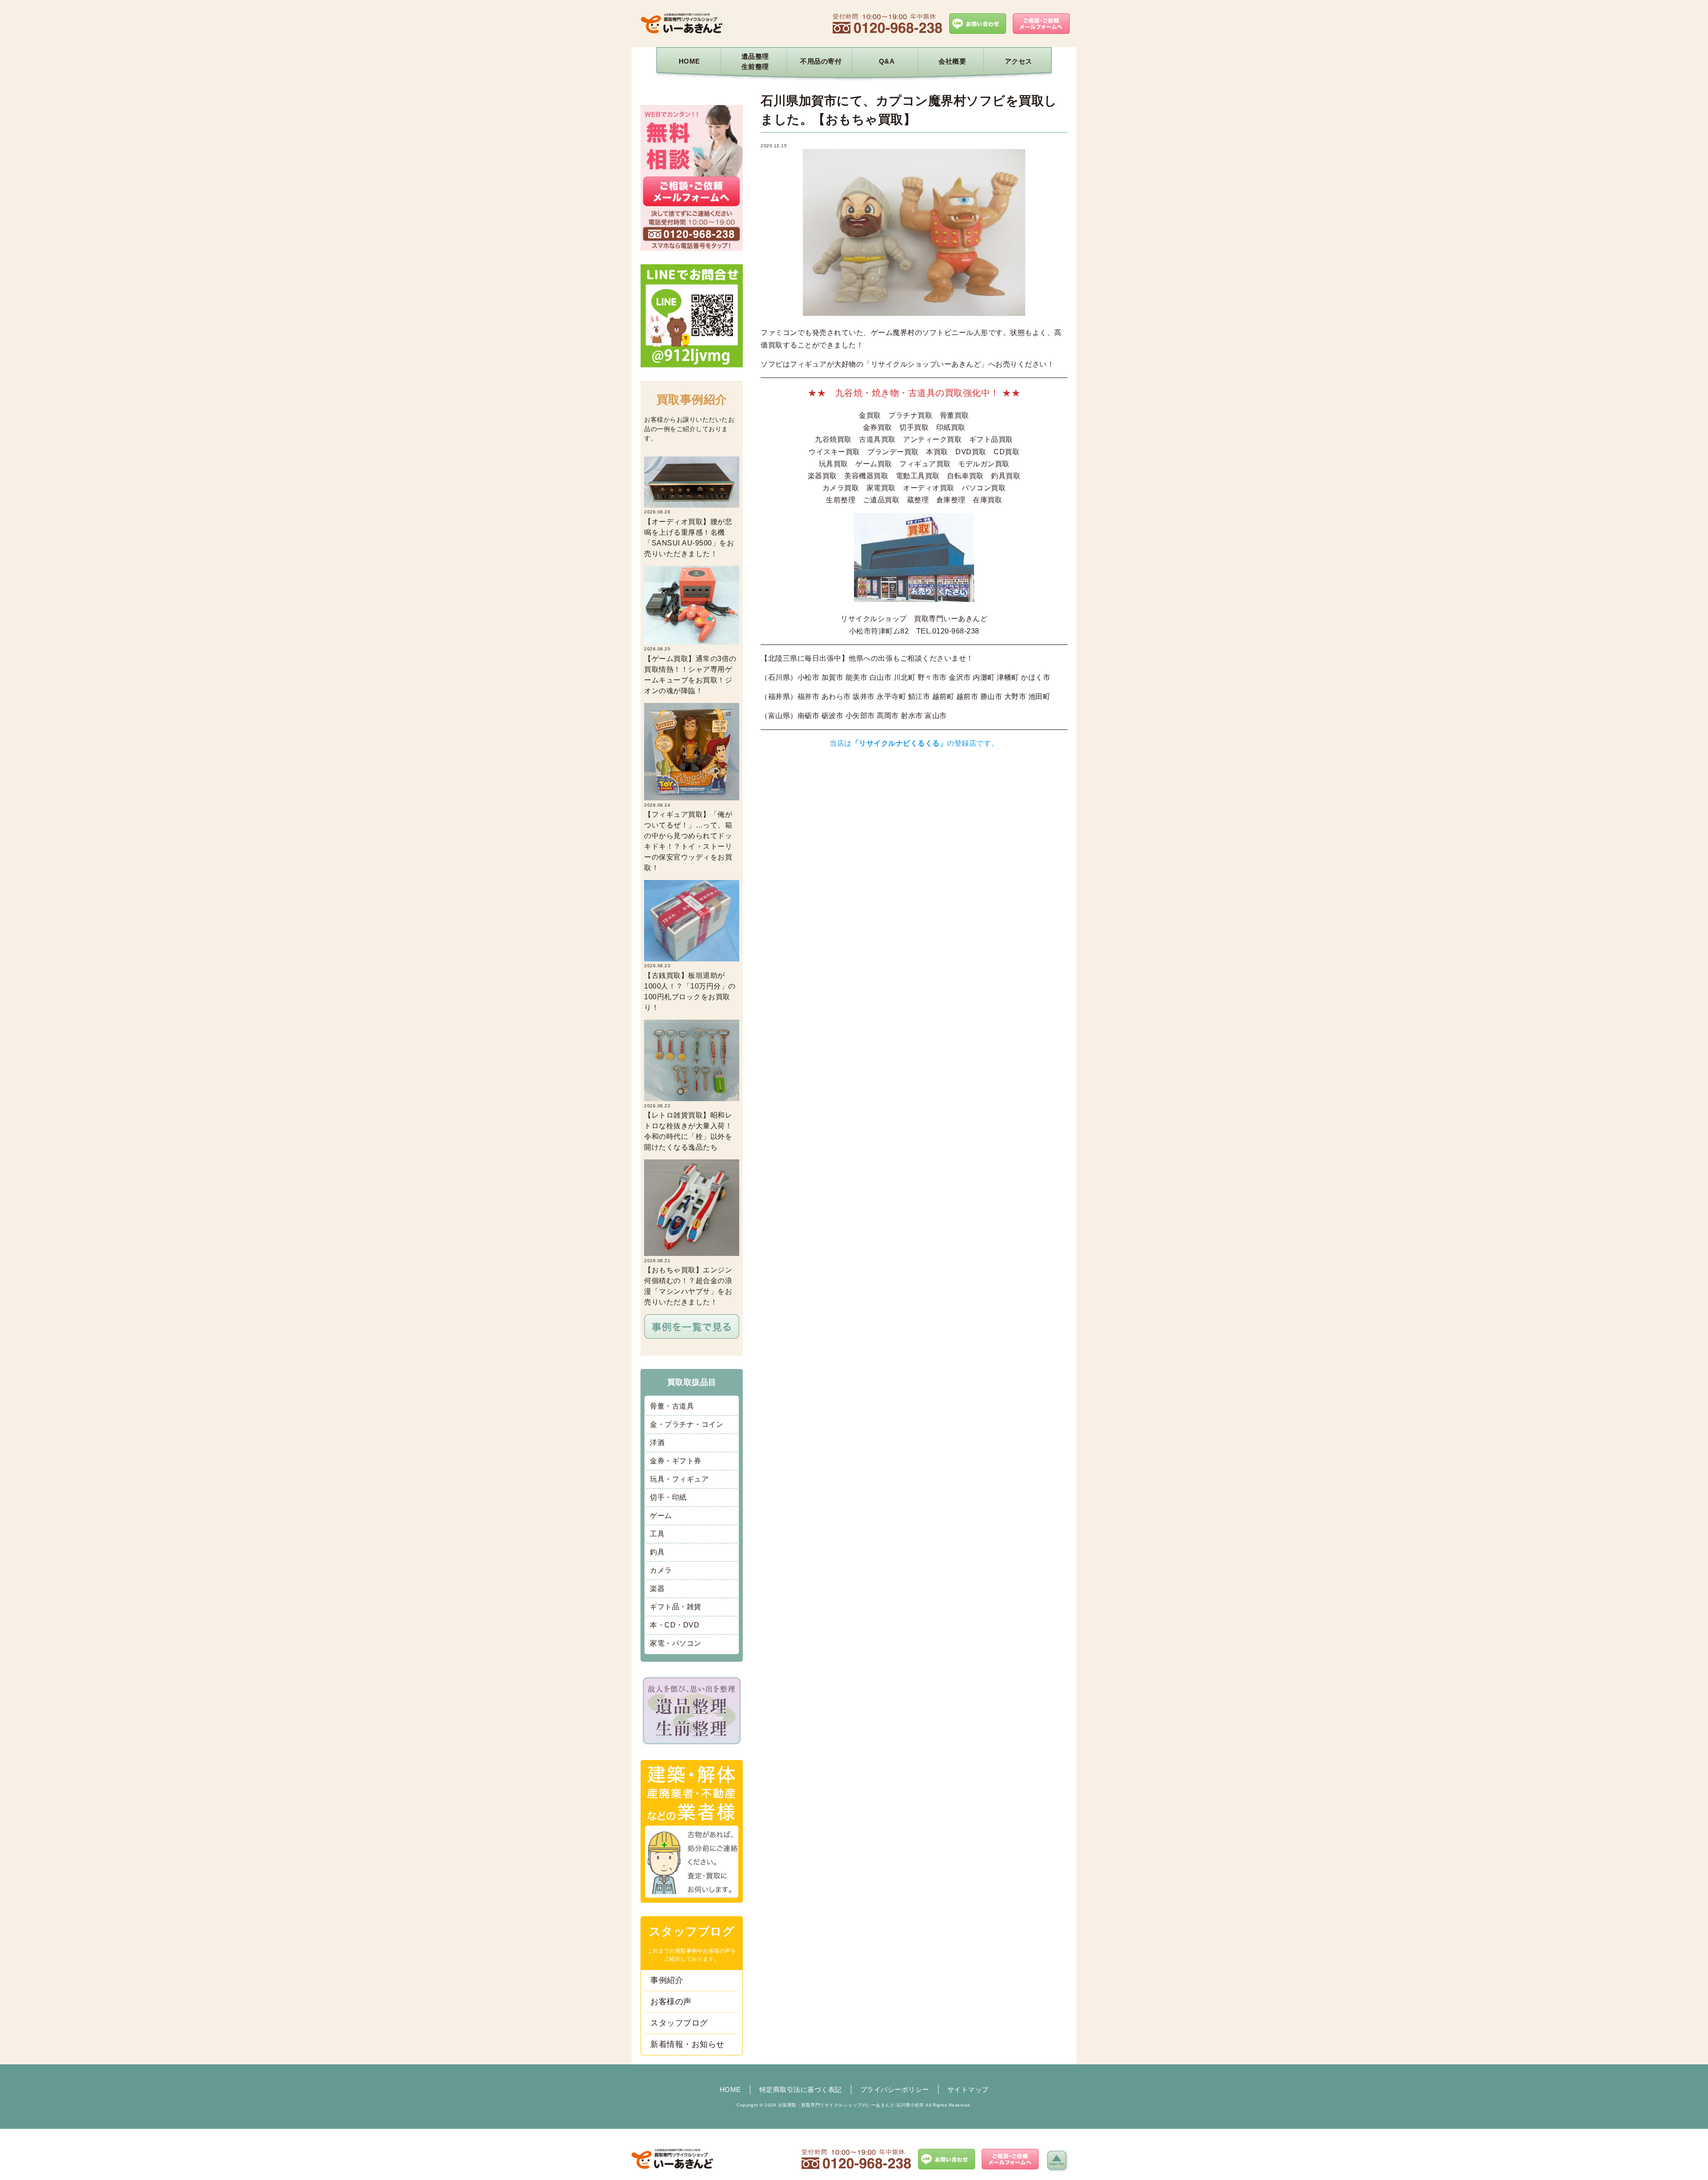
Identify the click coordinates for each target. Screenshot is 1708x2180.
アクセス (1019, 61)
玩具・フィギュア (679, 1479)
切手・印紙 (668, 1497)
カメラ (661, 1570)
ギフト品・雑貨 (676, 1607)
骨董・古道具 (672, 1406)
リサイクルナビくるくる (899, 743)
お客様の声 (671, 2002)
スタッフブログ (679, 2023)
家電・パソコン (676, 1643)
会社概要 (952, 61)
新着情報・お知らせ (687, 2044)
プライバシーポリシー (895, 2089)
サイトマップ (968, 2089)
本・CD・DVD (675, 1625)
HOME (689, 61)
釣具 (657, 1552)
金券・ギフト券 (676, 1461)
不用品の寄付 (821, 61)
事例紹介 (667, 1980)
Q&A (887, 61)
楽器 (657, 1589)
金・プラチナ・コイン (687, 1424)
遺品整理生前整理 (755, 61)
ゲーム (661, 1516)
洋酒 (657, 1443)
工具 (657, 1534)
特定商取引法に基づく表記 (801, 2089)
